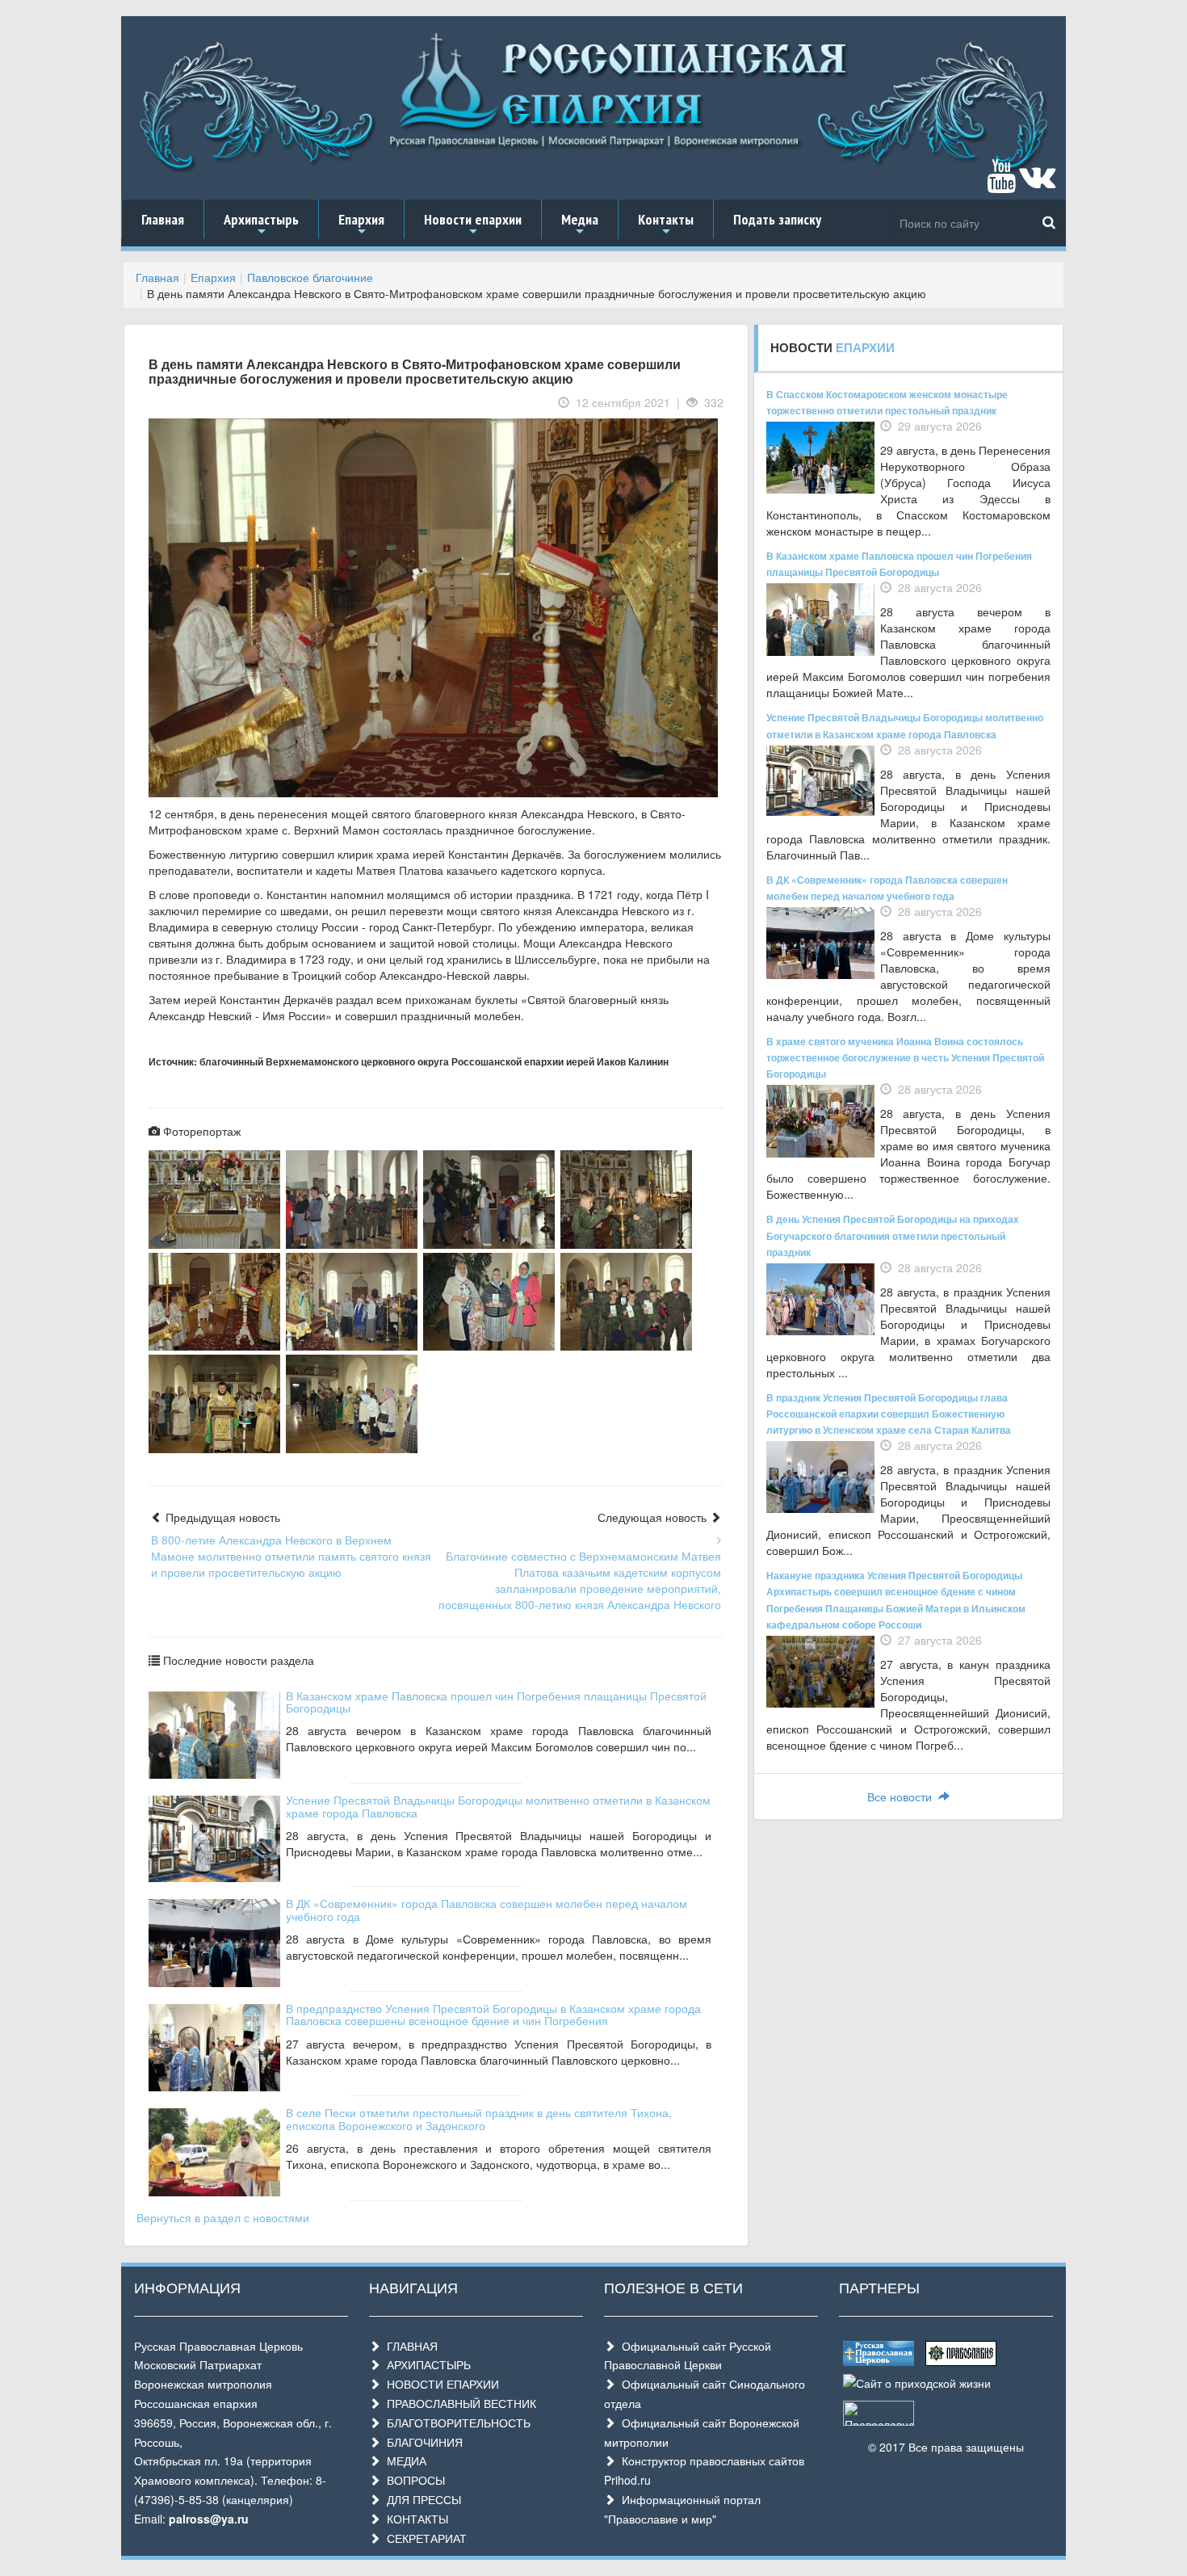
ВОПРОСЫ (413, 2480)
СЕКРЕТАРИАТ (424, 2538)
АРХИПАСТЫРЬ (426, 2364)
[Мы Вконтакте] (1037, 183)
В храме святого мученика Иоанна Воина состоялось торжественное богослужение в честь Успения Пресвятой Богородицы (905, 1057)
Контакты (666, 225)
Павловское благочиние (310, 277)
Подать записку (777, 219)
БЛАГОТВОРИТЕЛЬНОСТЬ (455, 2423)
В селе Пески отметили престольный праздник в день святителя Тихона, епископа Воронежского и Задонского (479, 2118)
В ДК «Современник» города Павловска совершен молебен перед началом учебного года (487, 1909)
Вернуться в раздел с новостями (223, 2217)
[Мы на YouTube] (1001, 183)
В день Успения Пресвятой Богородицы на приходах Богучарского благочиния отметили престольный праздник (893, 1235)
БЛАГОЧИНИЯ (422, 2442)
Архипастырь (261, 225)
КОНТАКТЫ (414, 2519)
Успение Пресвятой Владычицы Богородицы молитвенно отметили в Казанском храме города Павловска (498, 1806)
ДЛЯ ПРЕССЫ (421, 2499)
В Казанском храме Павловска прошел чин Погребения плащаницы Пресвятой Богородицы (496, 1702)
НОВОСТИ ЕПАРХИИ (440, 2384)
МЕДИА (403, 2460)
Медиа (580, 225)
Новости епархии (473, 225)
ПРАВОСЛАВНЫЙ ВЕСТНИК (458, 2403)
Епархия (361, 225)
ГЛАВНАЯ (409, 2346)
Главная (163, 219)
